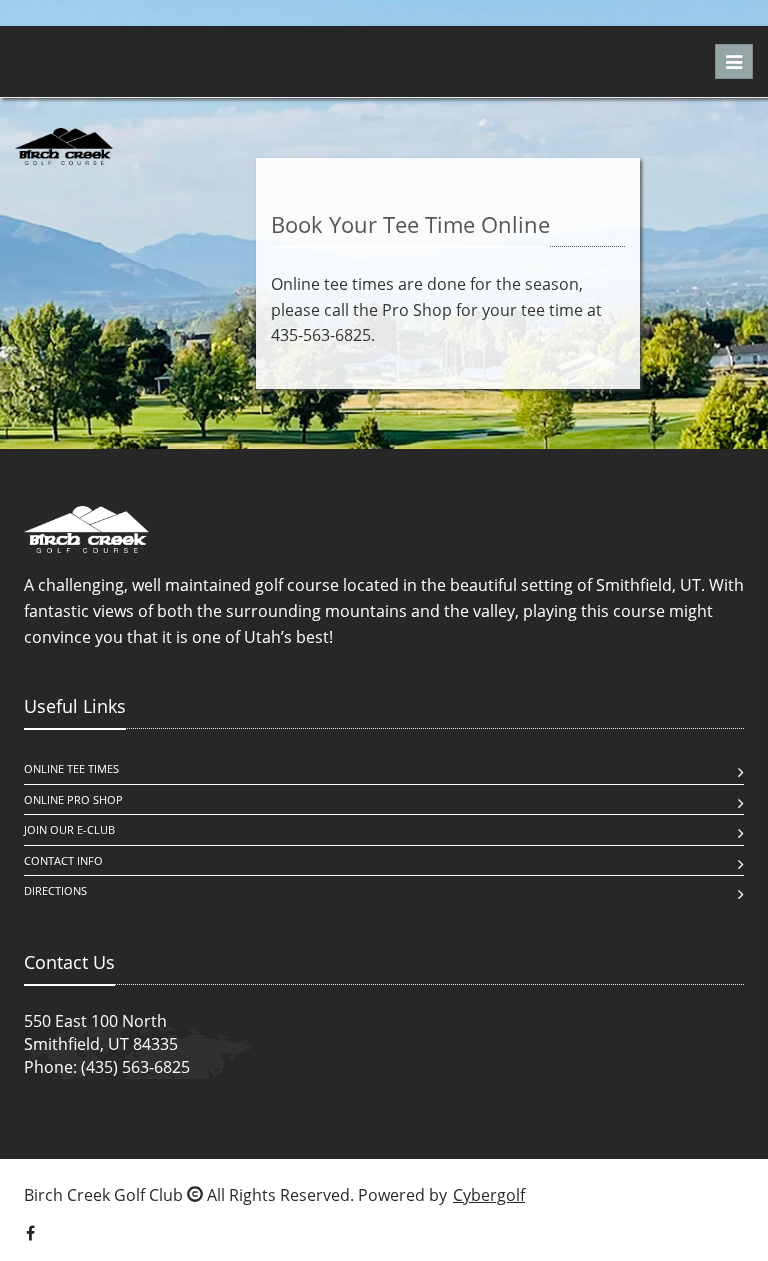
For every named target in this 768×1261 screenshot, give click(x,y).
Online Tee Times (71, 768)
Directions (55, 890)
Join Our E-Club (69, 829)
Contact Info (63, 860)
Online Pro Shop (73, 799)
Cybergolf (489, 1195)
